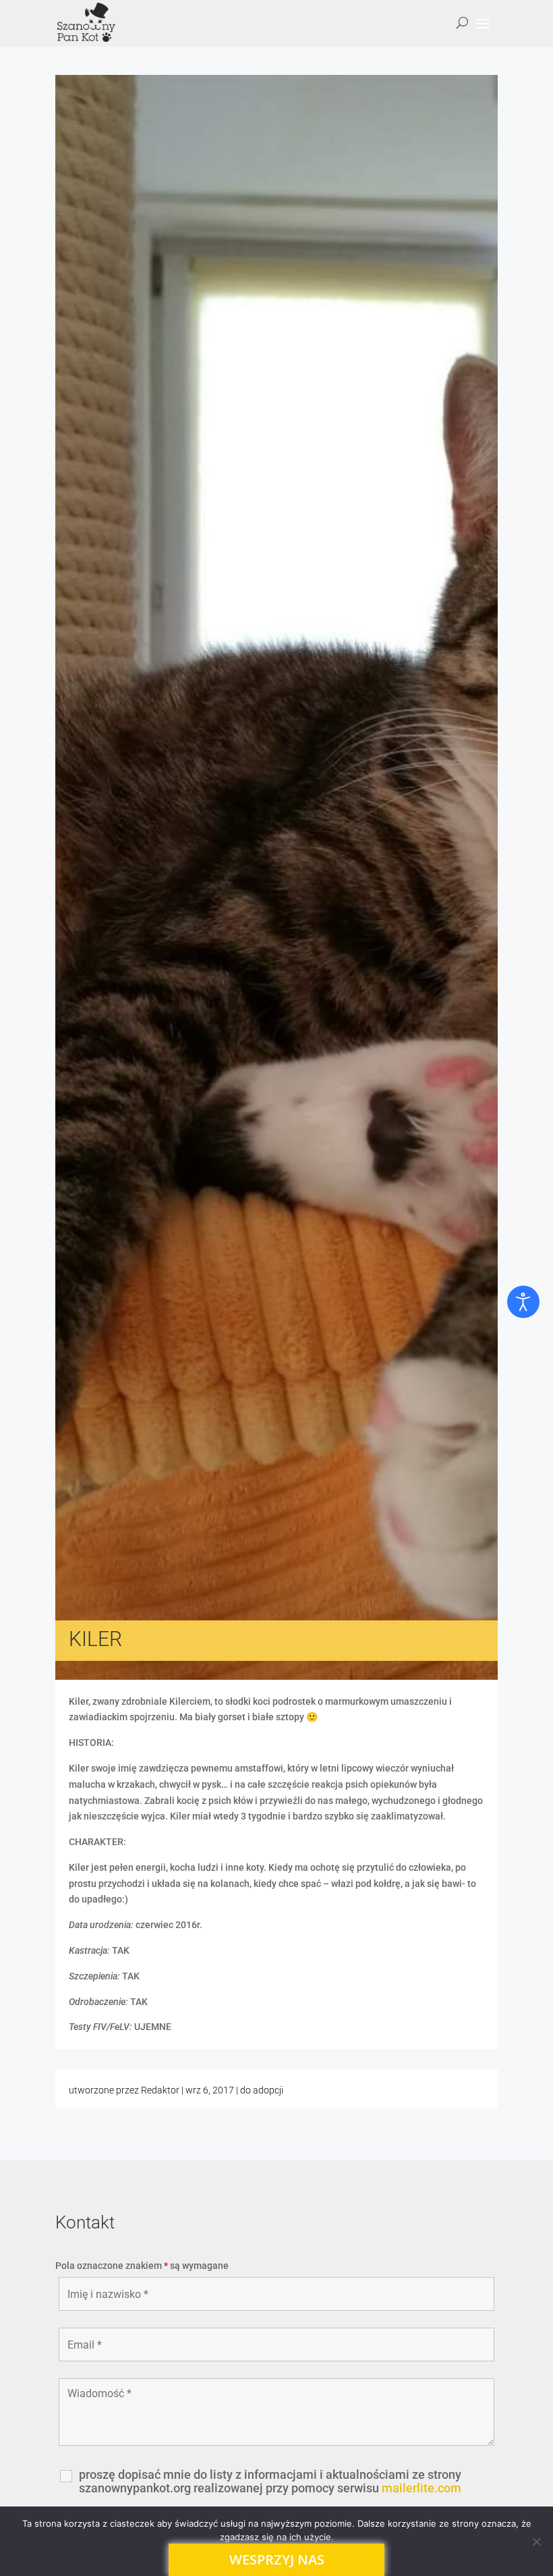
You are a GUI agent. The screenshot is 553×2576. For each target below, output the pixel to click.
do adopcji (262, 2090)
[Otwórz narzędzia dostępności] (523, 1302)
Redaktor (160, 2090)
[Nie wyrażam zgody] (536, 2542)
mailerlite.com (421, 2488)
